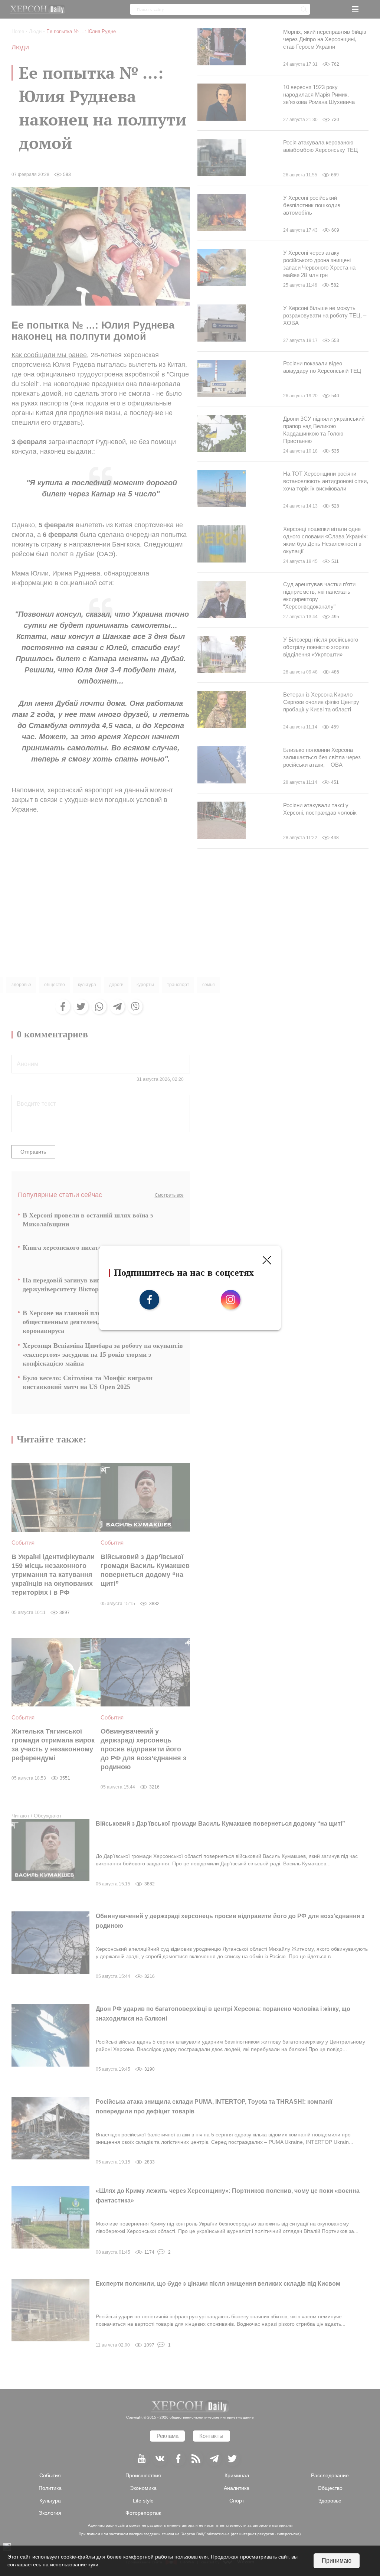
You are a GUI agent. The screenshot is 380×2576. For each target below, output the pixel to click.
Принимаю (337, 2561)
